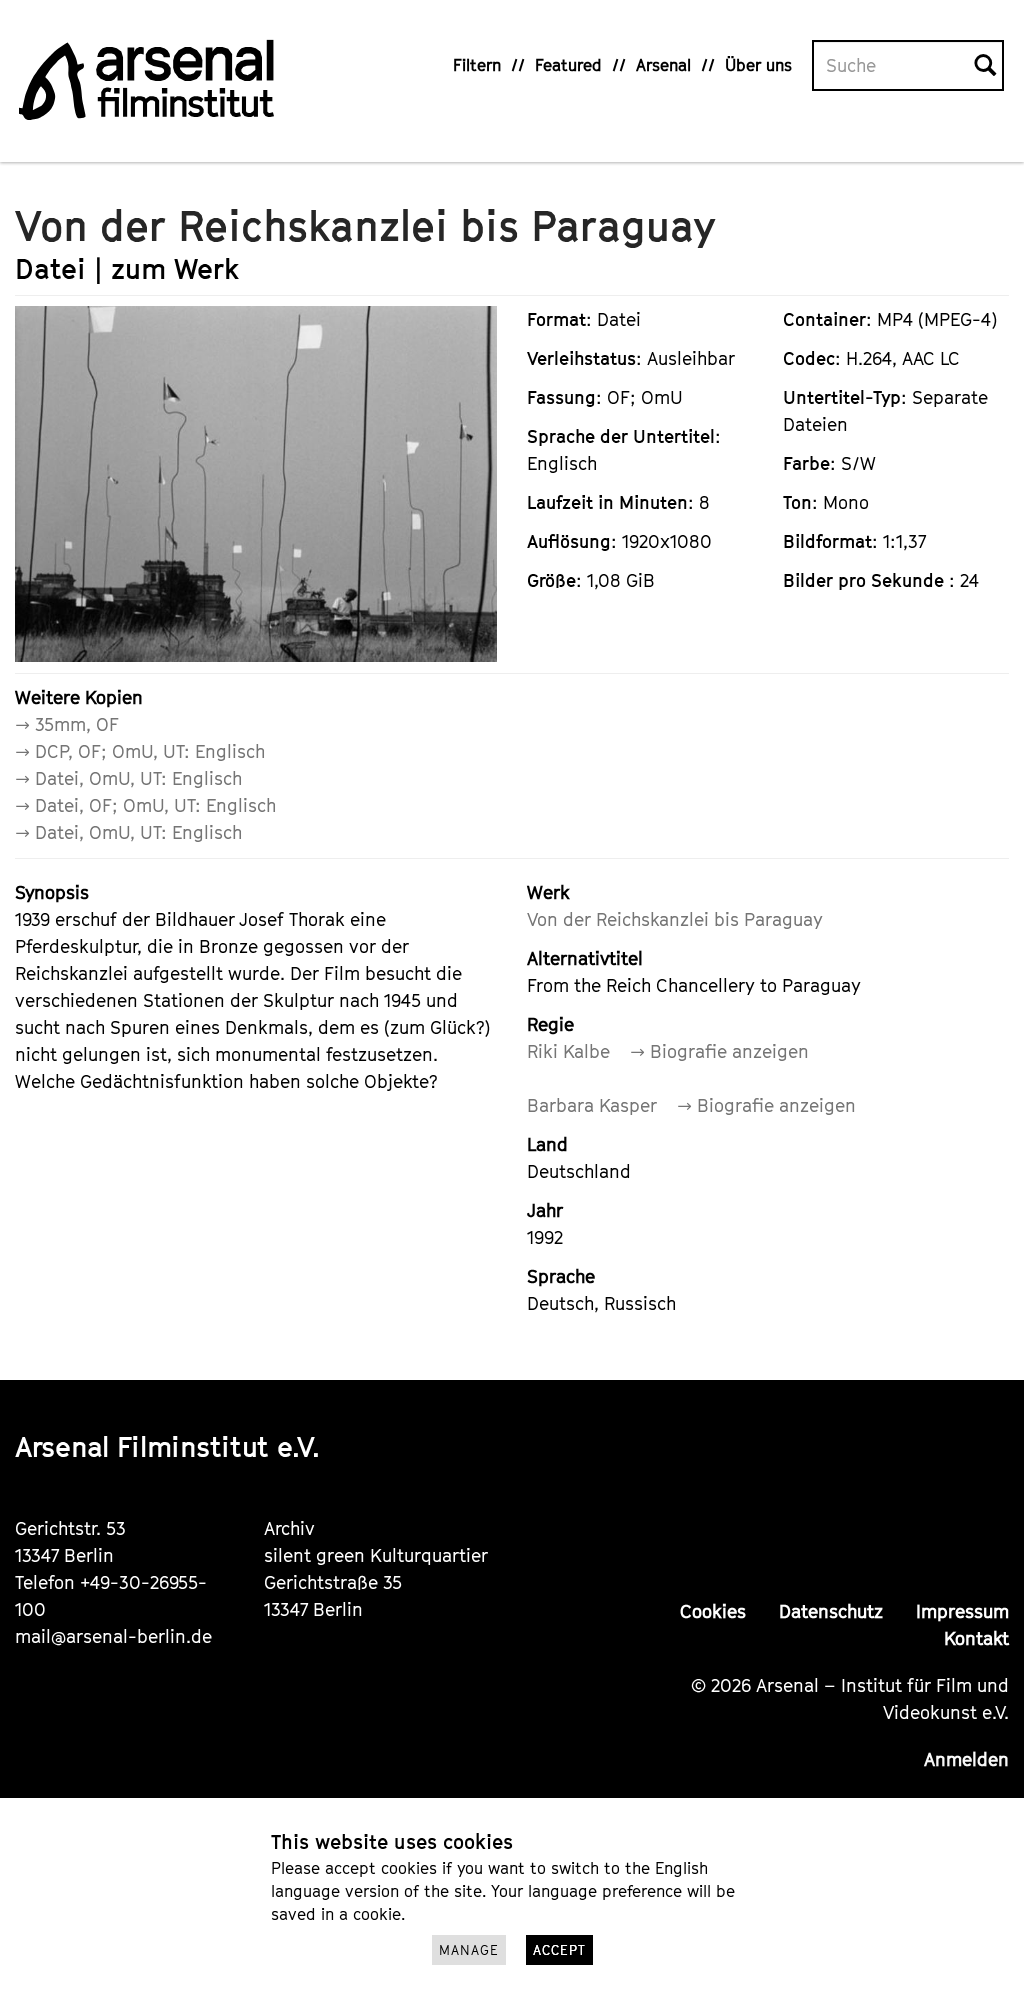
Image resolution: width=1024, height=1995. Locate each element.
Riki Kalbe (568, 1051)
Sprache (561, 1276)
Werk (548, 892)
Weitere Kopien (79, 697)
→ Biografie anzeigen (719, 1051)
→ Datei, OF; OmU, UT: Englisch (145, 805)
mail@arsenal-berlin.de (113, 1636)
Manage (469, 1950)
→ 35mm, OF (67, 724)
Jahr (545, 1210)
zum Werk (175, 268)
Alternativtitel (585, 958)
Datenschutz (831, 1611)
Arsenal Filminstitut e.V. (167, 1446)
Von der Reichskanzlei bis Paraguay (675, 919)
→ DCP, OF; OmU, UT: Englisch (140, 751)
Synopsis (52, 892)
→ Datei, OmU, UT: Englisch (128, 778)
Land (547, 1144)
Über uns (758, 65)
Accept (559, 1950)
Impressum (962, 1611)
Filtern (477, 65)
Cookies (713, 1611)
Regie (550, 1024)
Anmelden (966, 1759)
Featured (568, 65)
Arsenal (663, 65)
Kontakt (976, 1638)
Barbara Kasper (592, 1105)
